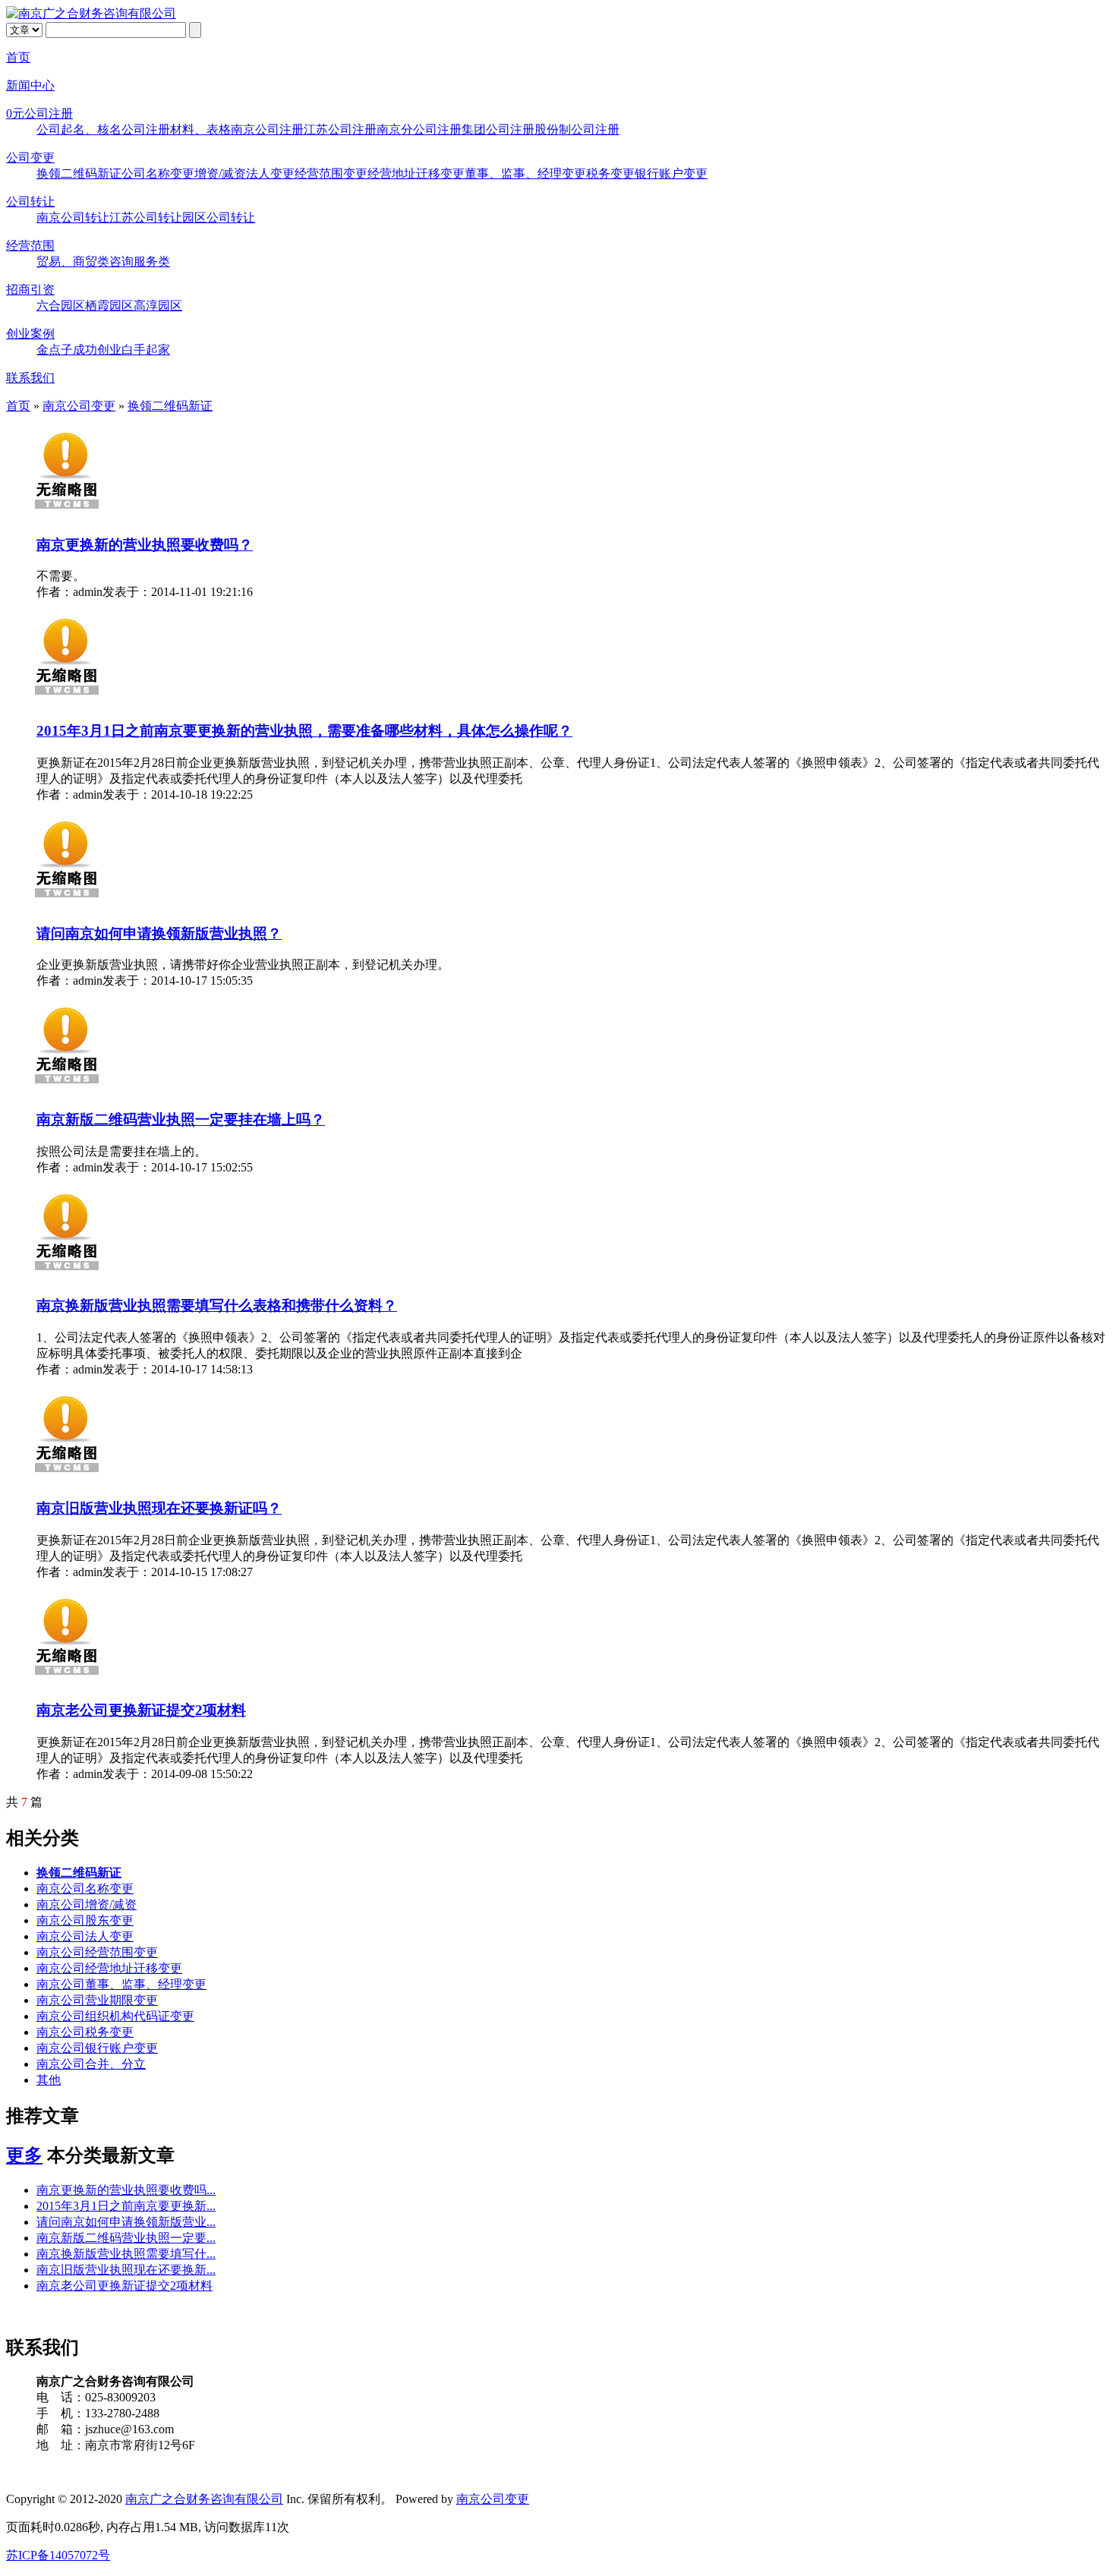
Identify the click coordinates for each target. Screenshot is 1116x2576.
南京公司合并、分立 (91, 2064)
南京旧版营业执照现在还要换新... (126, 2270)
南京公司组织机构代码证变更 (115, 2016)
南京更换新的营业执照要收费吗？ (145, 545)
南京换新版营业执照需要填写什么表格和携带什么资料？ (217, 1305)
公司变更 (30, 158)
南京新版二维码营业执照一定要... (126, 2238)
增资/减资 (220, 173)
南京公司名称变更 (85, 1889)
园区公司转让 (219, 218)
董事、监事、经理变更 (525, 173)
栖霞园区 (109, 306)
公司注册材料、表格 (176, 129)
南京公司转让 (73, 218)
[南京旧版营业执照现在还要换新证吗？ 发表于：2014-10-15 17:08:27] (67, 1477)
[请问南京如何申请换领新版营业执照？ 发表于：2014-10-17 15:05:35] (67, 902)
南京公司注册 (267, 129)
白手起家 (146, 350)
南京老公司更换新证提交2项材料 (141, 1710)
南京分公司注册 (419, 129)
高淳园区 (158, 306)
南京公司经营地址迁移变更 (109, 1968)
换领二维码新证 (79, 173)
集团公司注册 (498, 129)
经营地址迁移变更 (416, 173)
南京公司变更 (79, 406)
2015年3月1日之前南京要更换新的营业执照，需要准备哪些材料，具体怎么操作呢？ (304, 731)
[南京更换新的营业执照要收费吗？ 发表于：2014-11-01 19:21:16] (67, 514)
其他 (49, 2080)
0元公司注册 (39, 114)
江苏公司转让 (146, 218)
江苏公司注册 (340, 129)
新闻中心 (30, 85)
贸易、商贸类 (73, 262)
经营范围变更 (331, 173)
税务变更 (610, 173)
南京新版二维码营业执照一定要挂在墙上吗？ (181, 1119)
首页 (18, 57)
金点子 (55, 350)
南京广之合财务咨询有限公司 (204, 2499)
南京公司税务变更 (85, 2032)
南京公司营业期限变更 (97, 2000)
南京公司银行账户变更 (97, 2048)
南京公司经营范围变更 (97, 1952)
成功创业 (97, 350)
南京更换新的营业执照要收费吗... (126, 2190)
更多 (24, 2155)
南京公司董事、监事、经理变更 (121, 1984)
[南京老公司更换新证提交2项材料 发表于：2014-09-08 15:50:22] (67, 1680)
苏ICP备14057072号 (58, 2555)
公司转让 (30, 202)
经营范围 (30, 246)
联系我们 (30, 378)
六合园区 (61, 306)
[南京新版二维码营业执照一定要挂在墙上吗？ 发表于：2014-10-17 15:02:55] (67, 1088)
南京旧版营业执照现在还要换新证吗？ (159, 1508)
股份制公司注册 (577, 129)
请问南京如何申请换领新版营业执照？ (159, 933)
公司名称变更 (158, 173)
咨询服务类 (140, 262)
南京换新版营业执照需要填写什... (126, 2254)
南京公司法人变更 (85, 1936)
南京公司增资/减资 (87, 1904)
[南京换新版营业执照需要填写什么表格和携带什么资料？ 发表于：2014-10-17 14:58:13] (67, 1275)
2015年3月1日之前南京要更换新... (126, 2206)
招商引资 (30, 290)
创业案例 (30, 334)
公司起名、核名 (79, 129)
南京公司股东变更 (85, 1920)
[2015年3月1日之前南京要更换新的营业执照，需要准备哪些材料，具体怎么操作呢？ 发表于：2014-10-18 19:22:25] (67, 700)
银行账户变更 (671, 173)
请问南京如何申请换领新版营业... (126, 2222)
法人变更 (270, 173)
